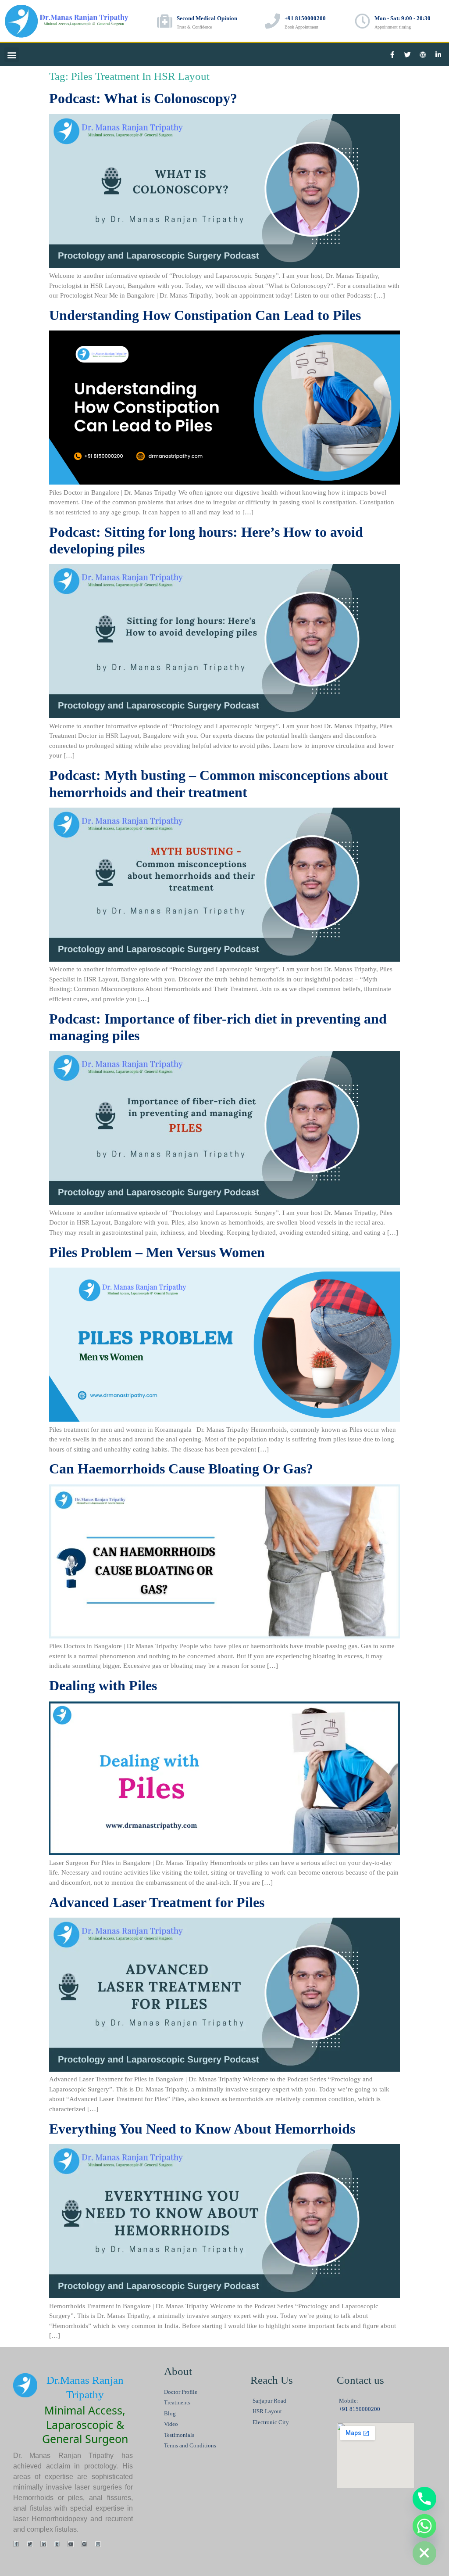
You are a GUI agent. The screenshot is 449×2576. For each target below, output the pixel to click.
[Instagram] (98, 2544)
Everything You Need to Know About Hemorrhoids (202, 2129)
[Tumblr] (57, 2544)
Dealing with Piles (103, 1685)
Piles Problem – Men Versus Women (157, 1252)
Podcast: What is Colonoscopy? (143, 98)
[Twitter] (407, 55)
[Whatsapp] (424, 2526)
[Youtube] (71, 2544)
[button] (12, 55)
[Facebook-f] (392, 55)
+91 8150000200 (305, 18)
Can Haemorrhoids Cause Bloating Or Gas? (181, 1469)
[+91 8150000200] (273, 21)
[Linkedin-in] (438, 55)
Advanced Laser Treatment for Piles (157, 1902)
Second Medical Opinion (207, 18)
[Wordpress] (423, 55)
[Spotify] (84, 2544)
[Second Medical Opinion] (165, 21)
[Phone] (424, 2499)
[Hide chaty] (424, 2553)
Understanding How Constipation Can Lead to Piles (205, 315)
